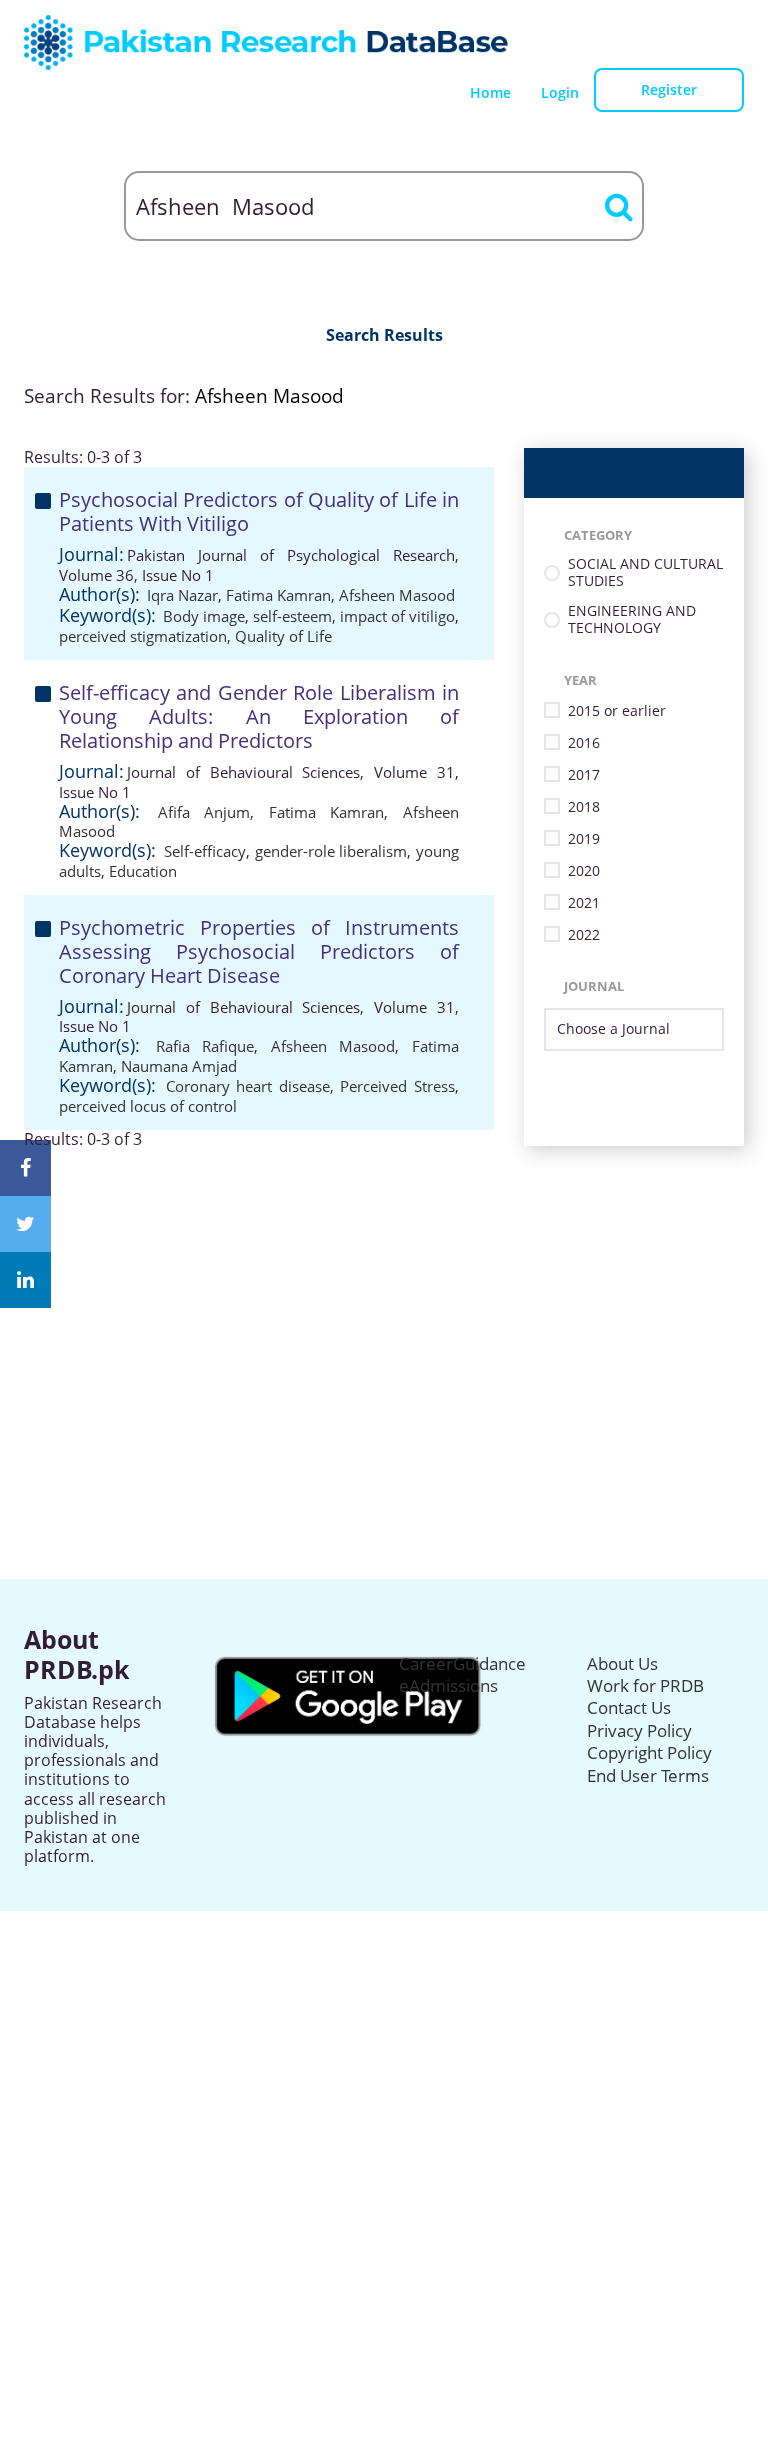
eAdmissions (448, 1685)
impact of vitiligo (397, 616)
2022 (584, 935)
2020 (584, 871)
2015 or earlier (617, 711)
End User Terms (648, 1775)
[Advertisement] (384, 1289)
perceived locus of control (148, 1106)
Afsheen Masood (397, 595)
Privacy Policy (639, 1730)
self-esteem (292, 616)
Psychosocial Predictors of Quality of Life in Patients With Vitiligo (259, 511)
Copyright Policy (649, 1752)
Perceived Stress (397, 1086)
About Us (622, 1663)
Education (143, 871)
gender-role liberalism (331, 851)
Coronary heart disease (248, 1086)
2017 (584, 775)
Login (560, 92)
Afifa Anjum (204, 812)
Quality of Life (283, 636)
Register (669, 89)
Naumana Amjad (179, 1066)
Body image (204, 616)
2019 (584, 839)
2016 (584, 743)
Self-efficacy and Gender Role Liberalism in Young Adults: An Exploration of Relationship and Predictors (259, 716)
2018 (584, 807)
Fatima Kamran (278, 595)
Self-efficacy (205, 851)
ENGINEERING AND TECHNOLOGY (632, 620)
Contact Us (629, 1707)
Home (490, 92)
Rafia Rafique (205, 1046)
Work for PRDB (645, 1685)
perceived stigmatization (143, 636)
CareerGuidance (462, 1663)
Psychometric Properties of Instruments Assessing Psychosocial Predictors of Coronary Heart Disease (259, 951)
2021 (584, 903)
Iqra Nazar (182, 595)
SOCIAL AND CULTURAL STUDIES (645, 573)
